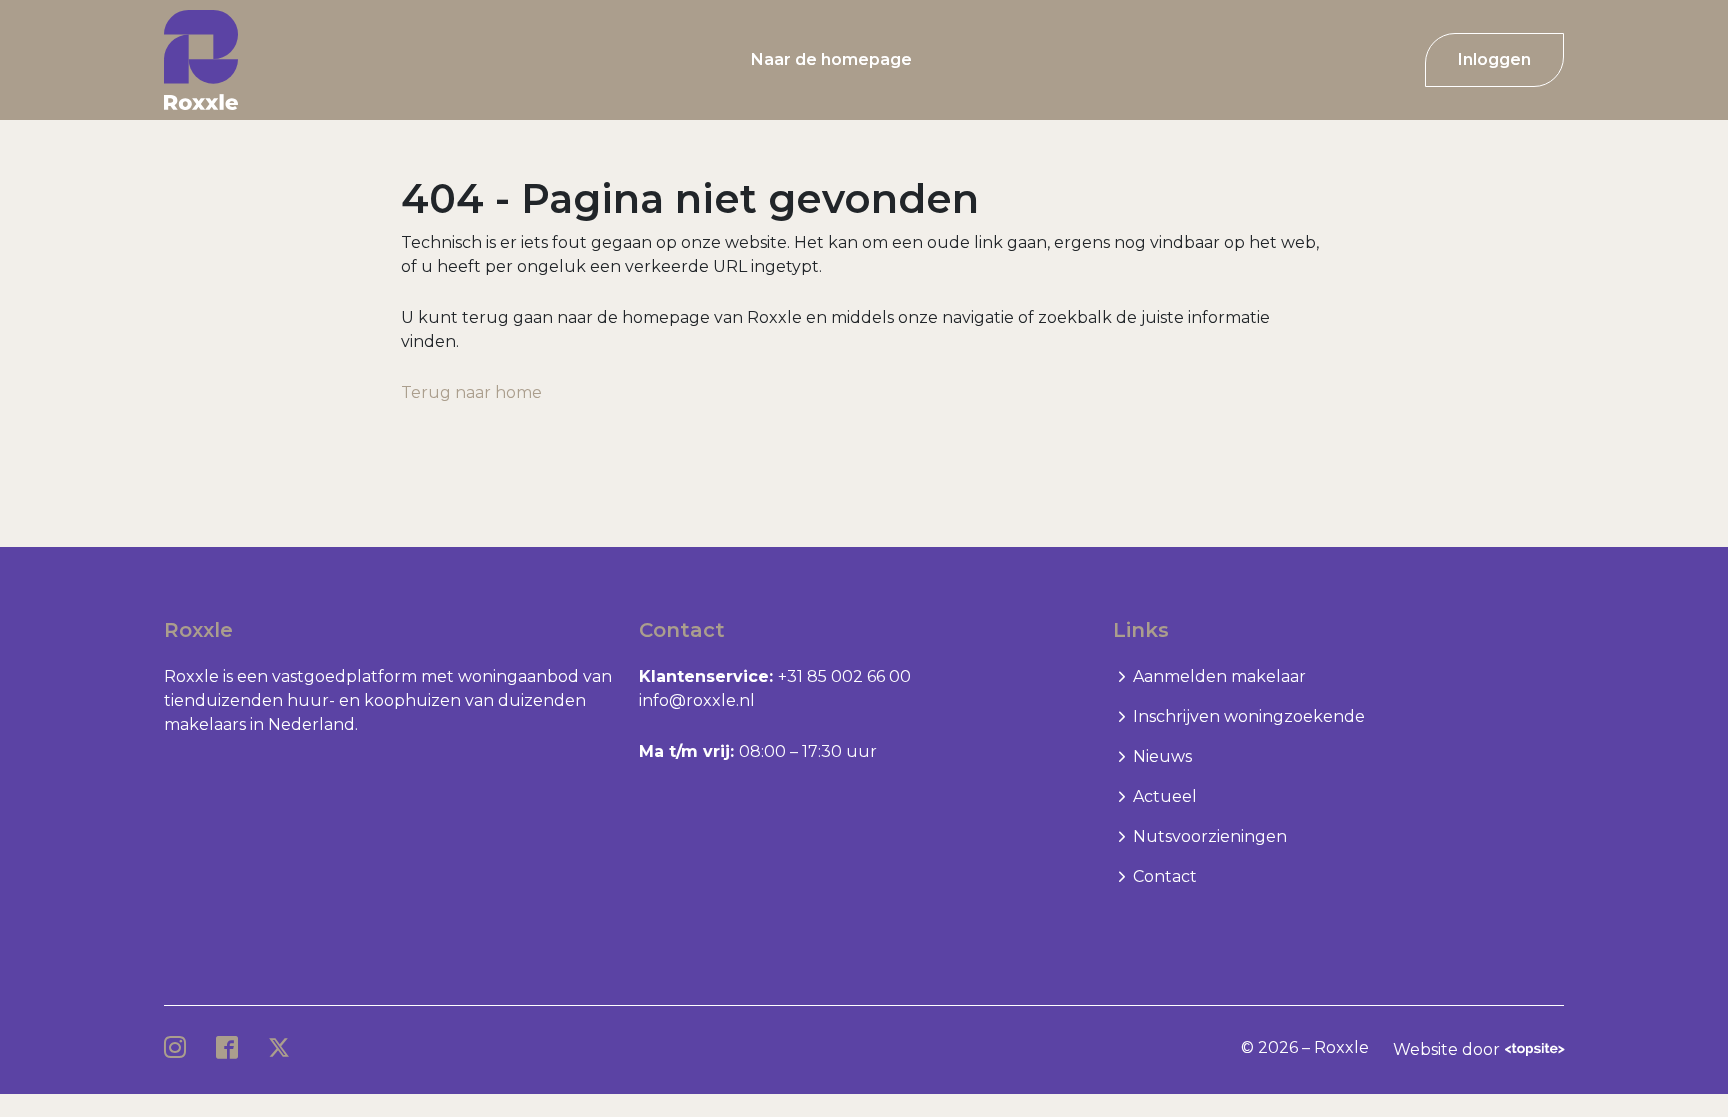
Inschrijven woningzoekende (1249, 716)
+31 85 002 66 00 (844, 676)
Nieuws (1162, 756)
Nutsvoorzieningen (1210, 836)
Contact (1165, 876)
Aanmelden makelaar (1219, 676)
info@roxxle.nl (697, 700)
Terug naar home (471, 392)
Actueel (1165, 796)
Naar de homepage (831, 59)
